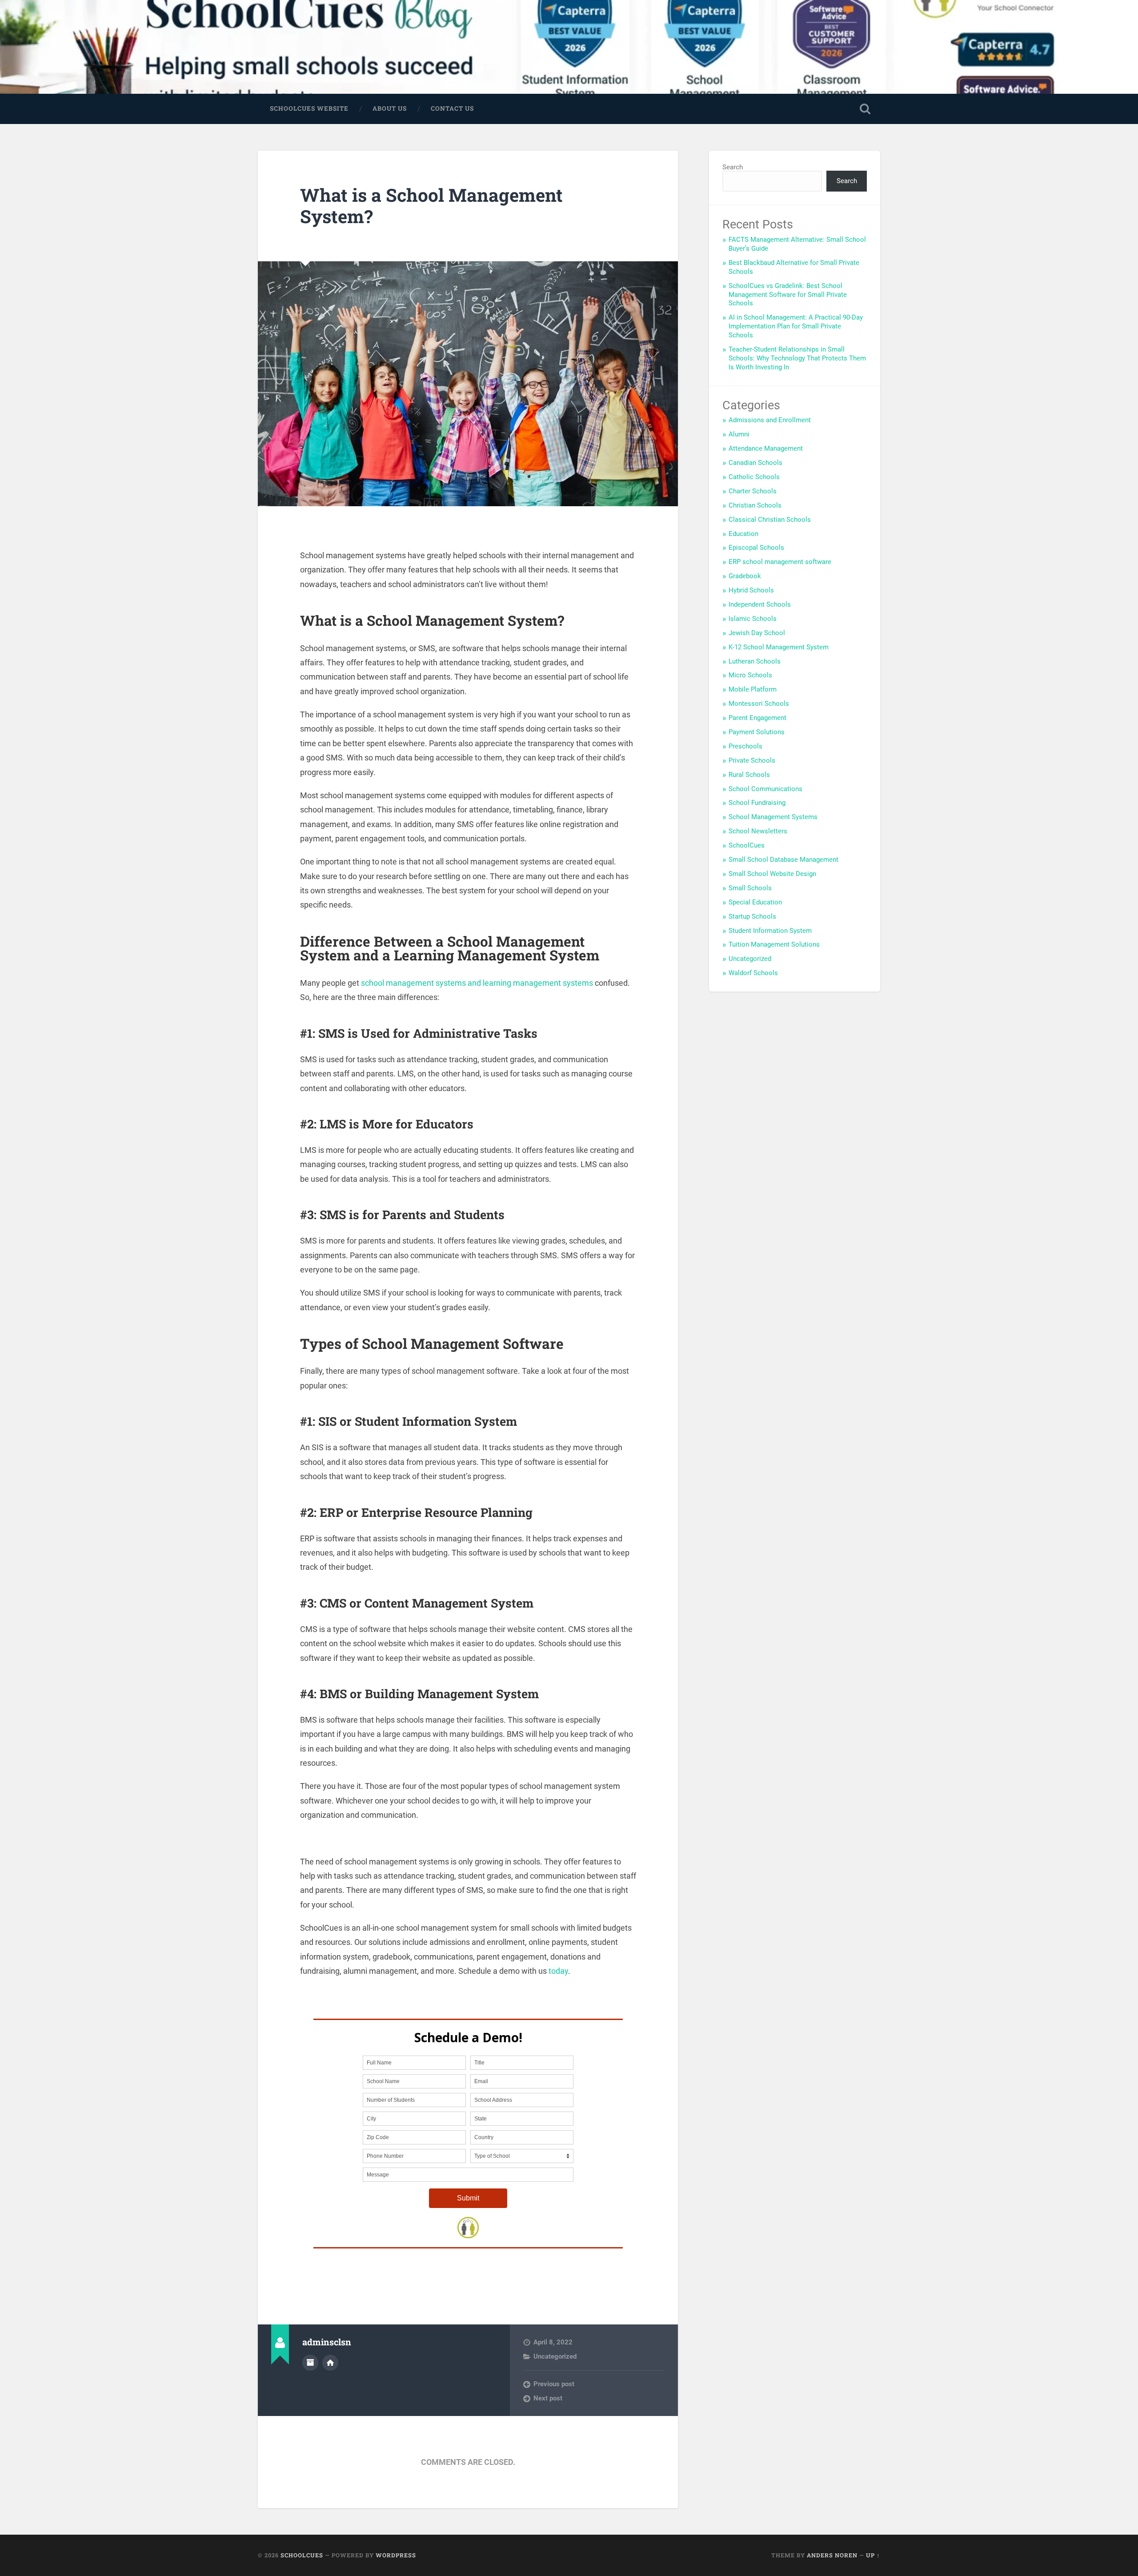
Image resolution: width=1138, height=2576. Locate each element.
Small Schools (750, 888)
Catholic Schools (754, 477)
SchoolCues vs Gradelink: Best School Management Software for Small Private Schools (788, 295)
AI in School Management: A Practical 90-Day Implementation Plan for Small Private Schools (796, 326)
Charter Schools (753, 491)
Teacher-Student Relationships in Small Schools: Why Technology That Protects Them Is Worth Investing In (797, 358)
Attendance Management (766, 448)
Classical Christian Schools (770, 520)
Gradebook (745, 576)
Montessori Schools (759, 704)
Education (743, 534)
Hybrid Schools (751, 590)
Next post (548, 2398)
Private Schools (752, 760)
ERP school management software (780, 562)
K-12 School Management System (779, 647)
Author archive (310, 2363)
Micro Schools (750, 675)
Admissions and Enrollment (770, 420)
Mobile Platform (753, 689)
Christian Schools (755, 505)
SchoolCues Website (309, 108)
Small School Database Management (783, 860)
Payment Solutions (757, 732)
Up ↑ (873, 2555)
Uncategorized (555, 2356)
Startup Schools (752, 916)
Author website (330, 2363)
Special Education (755, 902)
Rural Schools (749, 775)
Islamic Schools (753, 619)
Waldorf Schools (753, 973)
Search (733, 167)
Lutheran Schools (755, 661)
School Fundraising (757, 803)
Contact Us (452, 108)
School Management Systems (773, 817)
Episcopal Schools (756, 548)
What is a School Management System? (431, 206)
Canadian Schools (755, 463)
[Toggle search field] (865, 109)
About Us (390, 108)
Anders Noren (832, 2555)
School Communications (765, 789)
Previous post (554, 2384)
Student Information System (770, 931)
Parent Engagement (757, 718)
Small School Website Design (772, 874)
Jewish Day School (757, 633)
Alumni (739, 434)
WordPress (396, 2555)
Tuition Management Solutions (774, 944)
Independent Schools (760, 604)
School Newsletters (758, 831)
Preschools (745, 746)
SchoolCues (747, 845)
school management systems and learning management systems (477, 983)
